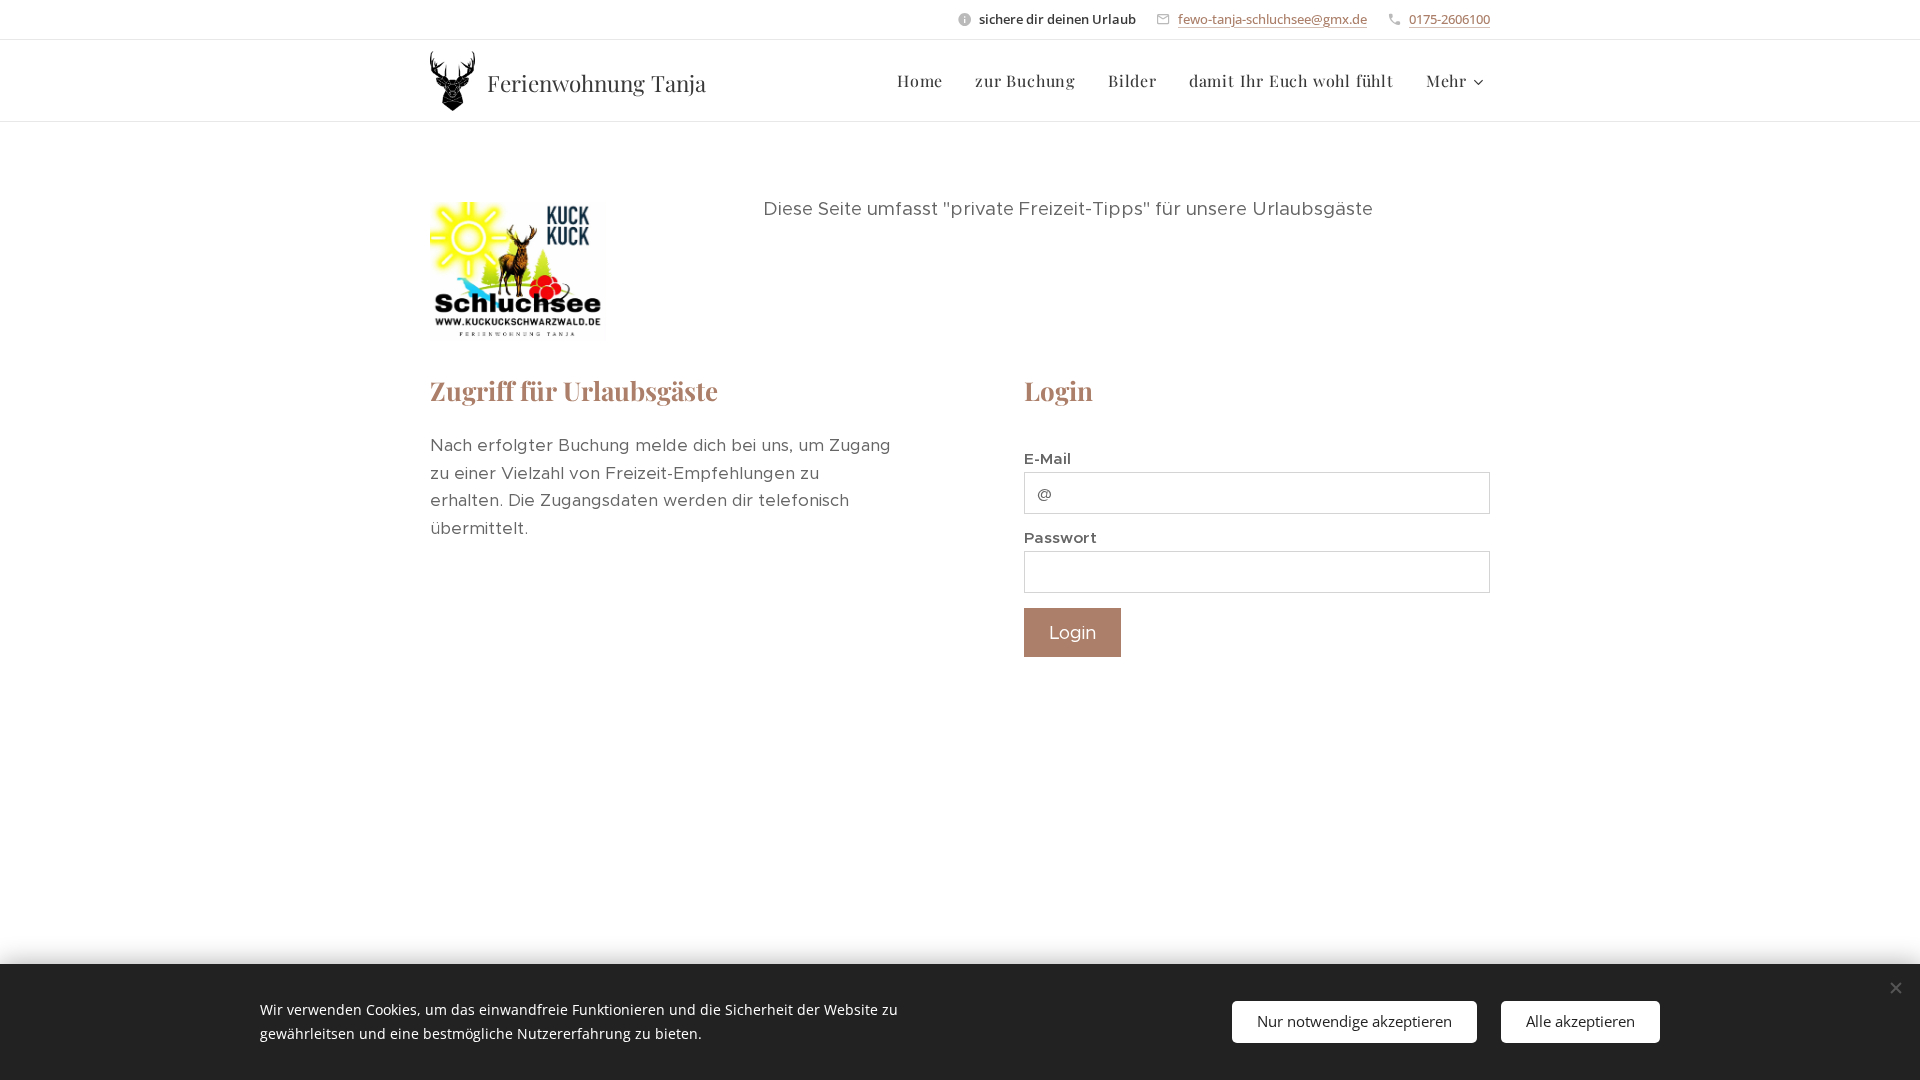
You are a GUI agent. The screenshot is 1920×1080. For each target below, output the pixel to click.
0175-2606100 (1449, 19)
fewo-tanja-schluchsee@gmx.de (1272, 19)
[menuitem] (925, 81)
